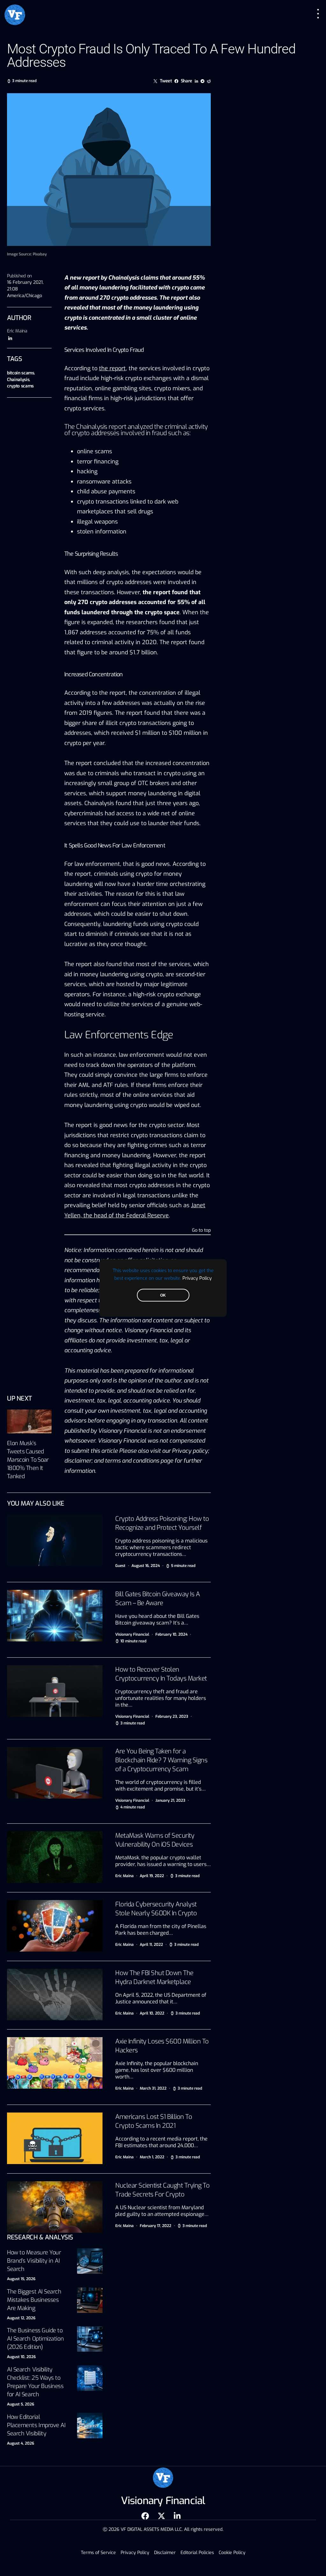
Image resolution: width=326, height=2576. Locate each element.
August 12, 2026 (21, 2318)
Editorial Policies (197, 2553)
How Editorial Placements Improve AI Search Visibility (36, 2425)
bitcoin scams (21, 373)
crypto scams (20, 386)
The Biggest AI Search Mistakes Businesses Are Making (34, 2300)
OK (163, 1295)
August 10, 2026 (21, 2357)
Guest (120, 1566)
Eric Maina (17, 331)
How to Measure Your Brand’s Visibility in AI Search (34, 2261)
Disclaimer (165, 2553)
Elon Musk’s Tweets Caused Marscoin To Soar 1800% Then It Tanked (28, 1460)
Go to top (201, 1231)
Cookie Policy (232, 2553)
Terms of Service (98, 2553)
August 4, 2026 (21, 2443)
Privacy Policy (197, 1278)
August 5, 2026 (21, 2404)
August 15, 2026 (21, 2279)
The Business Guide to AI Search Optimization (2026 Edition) (35, 2339)
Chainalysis (18, 380)
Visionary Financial (132, 1634)
